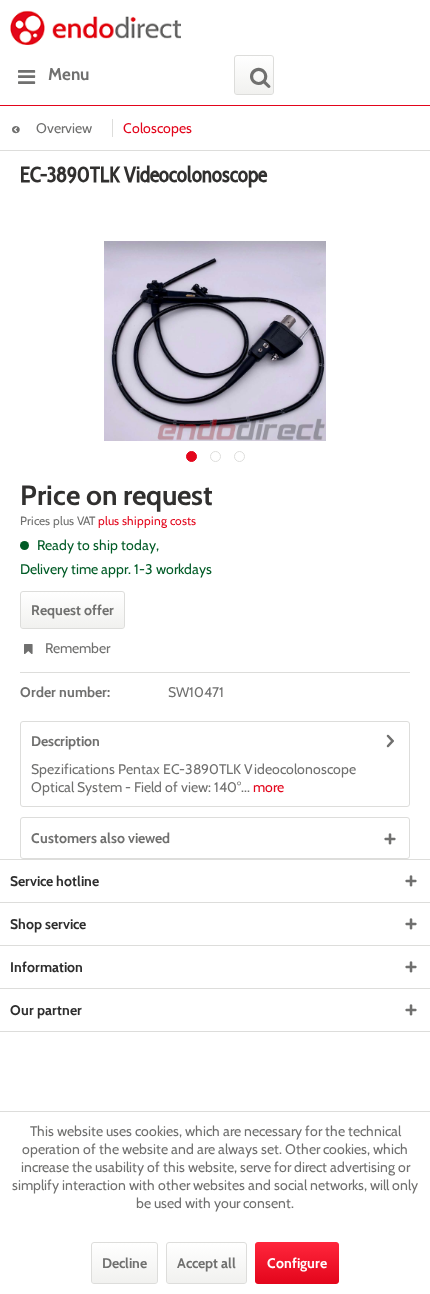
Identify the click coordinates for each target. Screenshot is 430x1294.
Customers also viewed (100, 838)
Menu (68, 74)
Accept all (206, 1263)
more (267, 787)
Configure (297, 1263)
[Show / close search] (254, 75)
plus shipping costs (147, 520)
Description (65, 741)
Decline (124, 1263)
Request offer (72, 610)
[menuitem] (49, 75)
